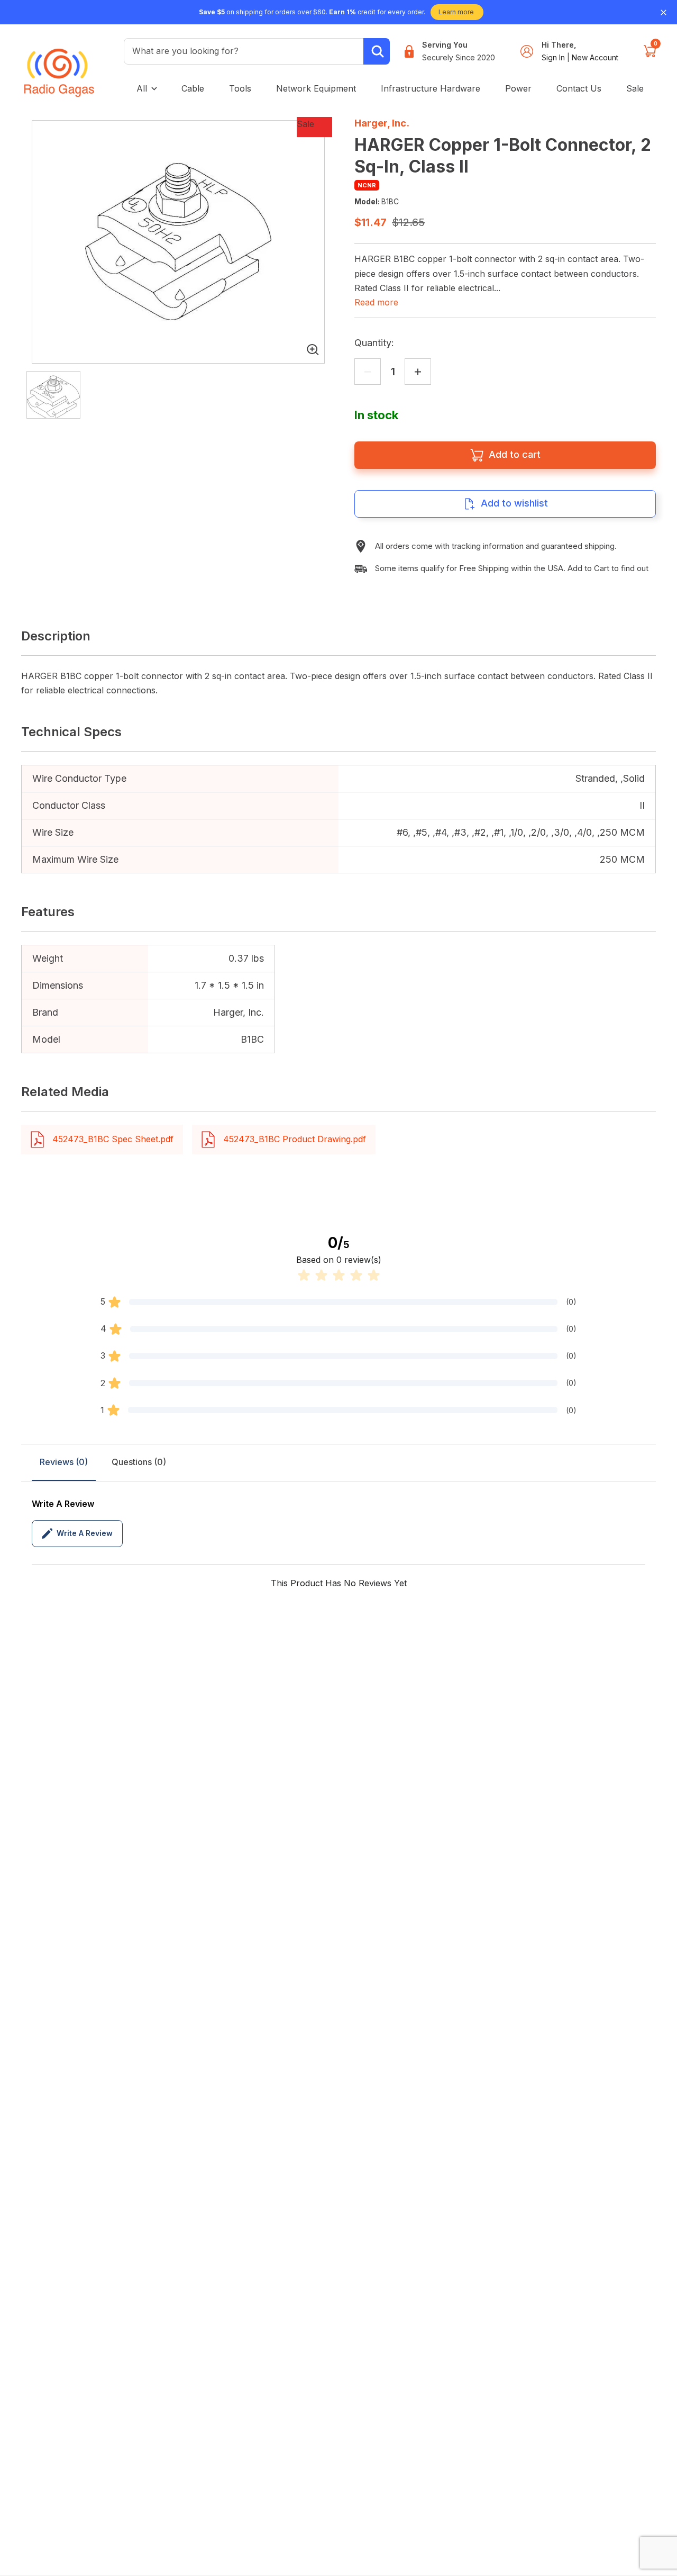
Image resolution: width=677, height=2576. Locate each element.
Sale (635, 88)
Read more (376, 302)
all (142, 88)
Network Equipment (316, 88)
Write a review (85, 1533)
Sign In (554, 57)
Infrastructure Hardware (431, 88)
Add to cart (515, 454)
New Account (595, 57)
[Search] (377, 51)
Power (518, 88)
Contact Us (579, 88)
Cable (193, 88)
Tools (240, 88)
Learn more (456, 12)
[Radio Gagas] (59, 65)
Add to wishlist (514, 503)
